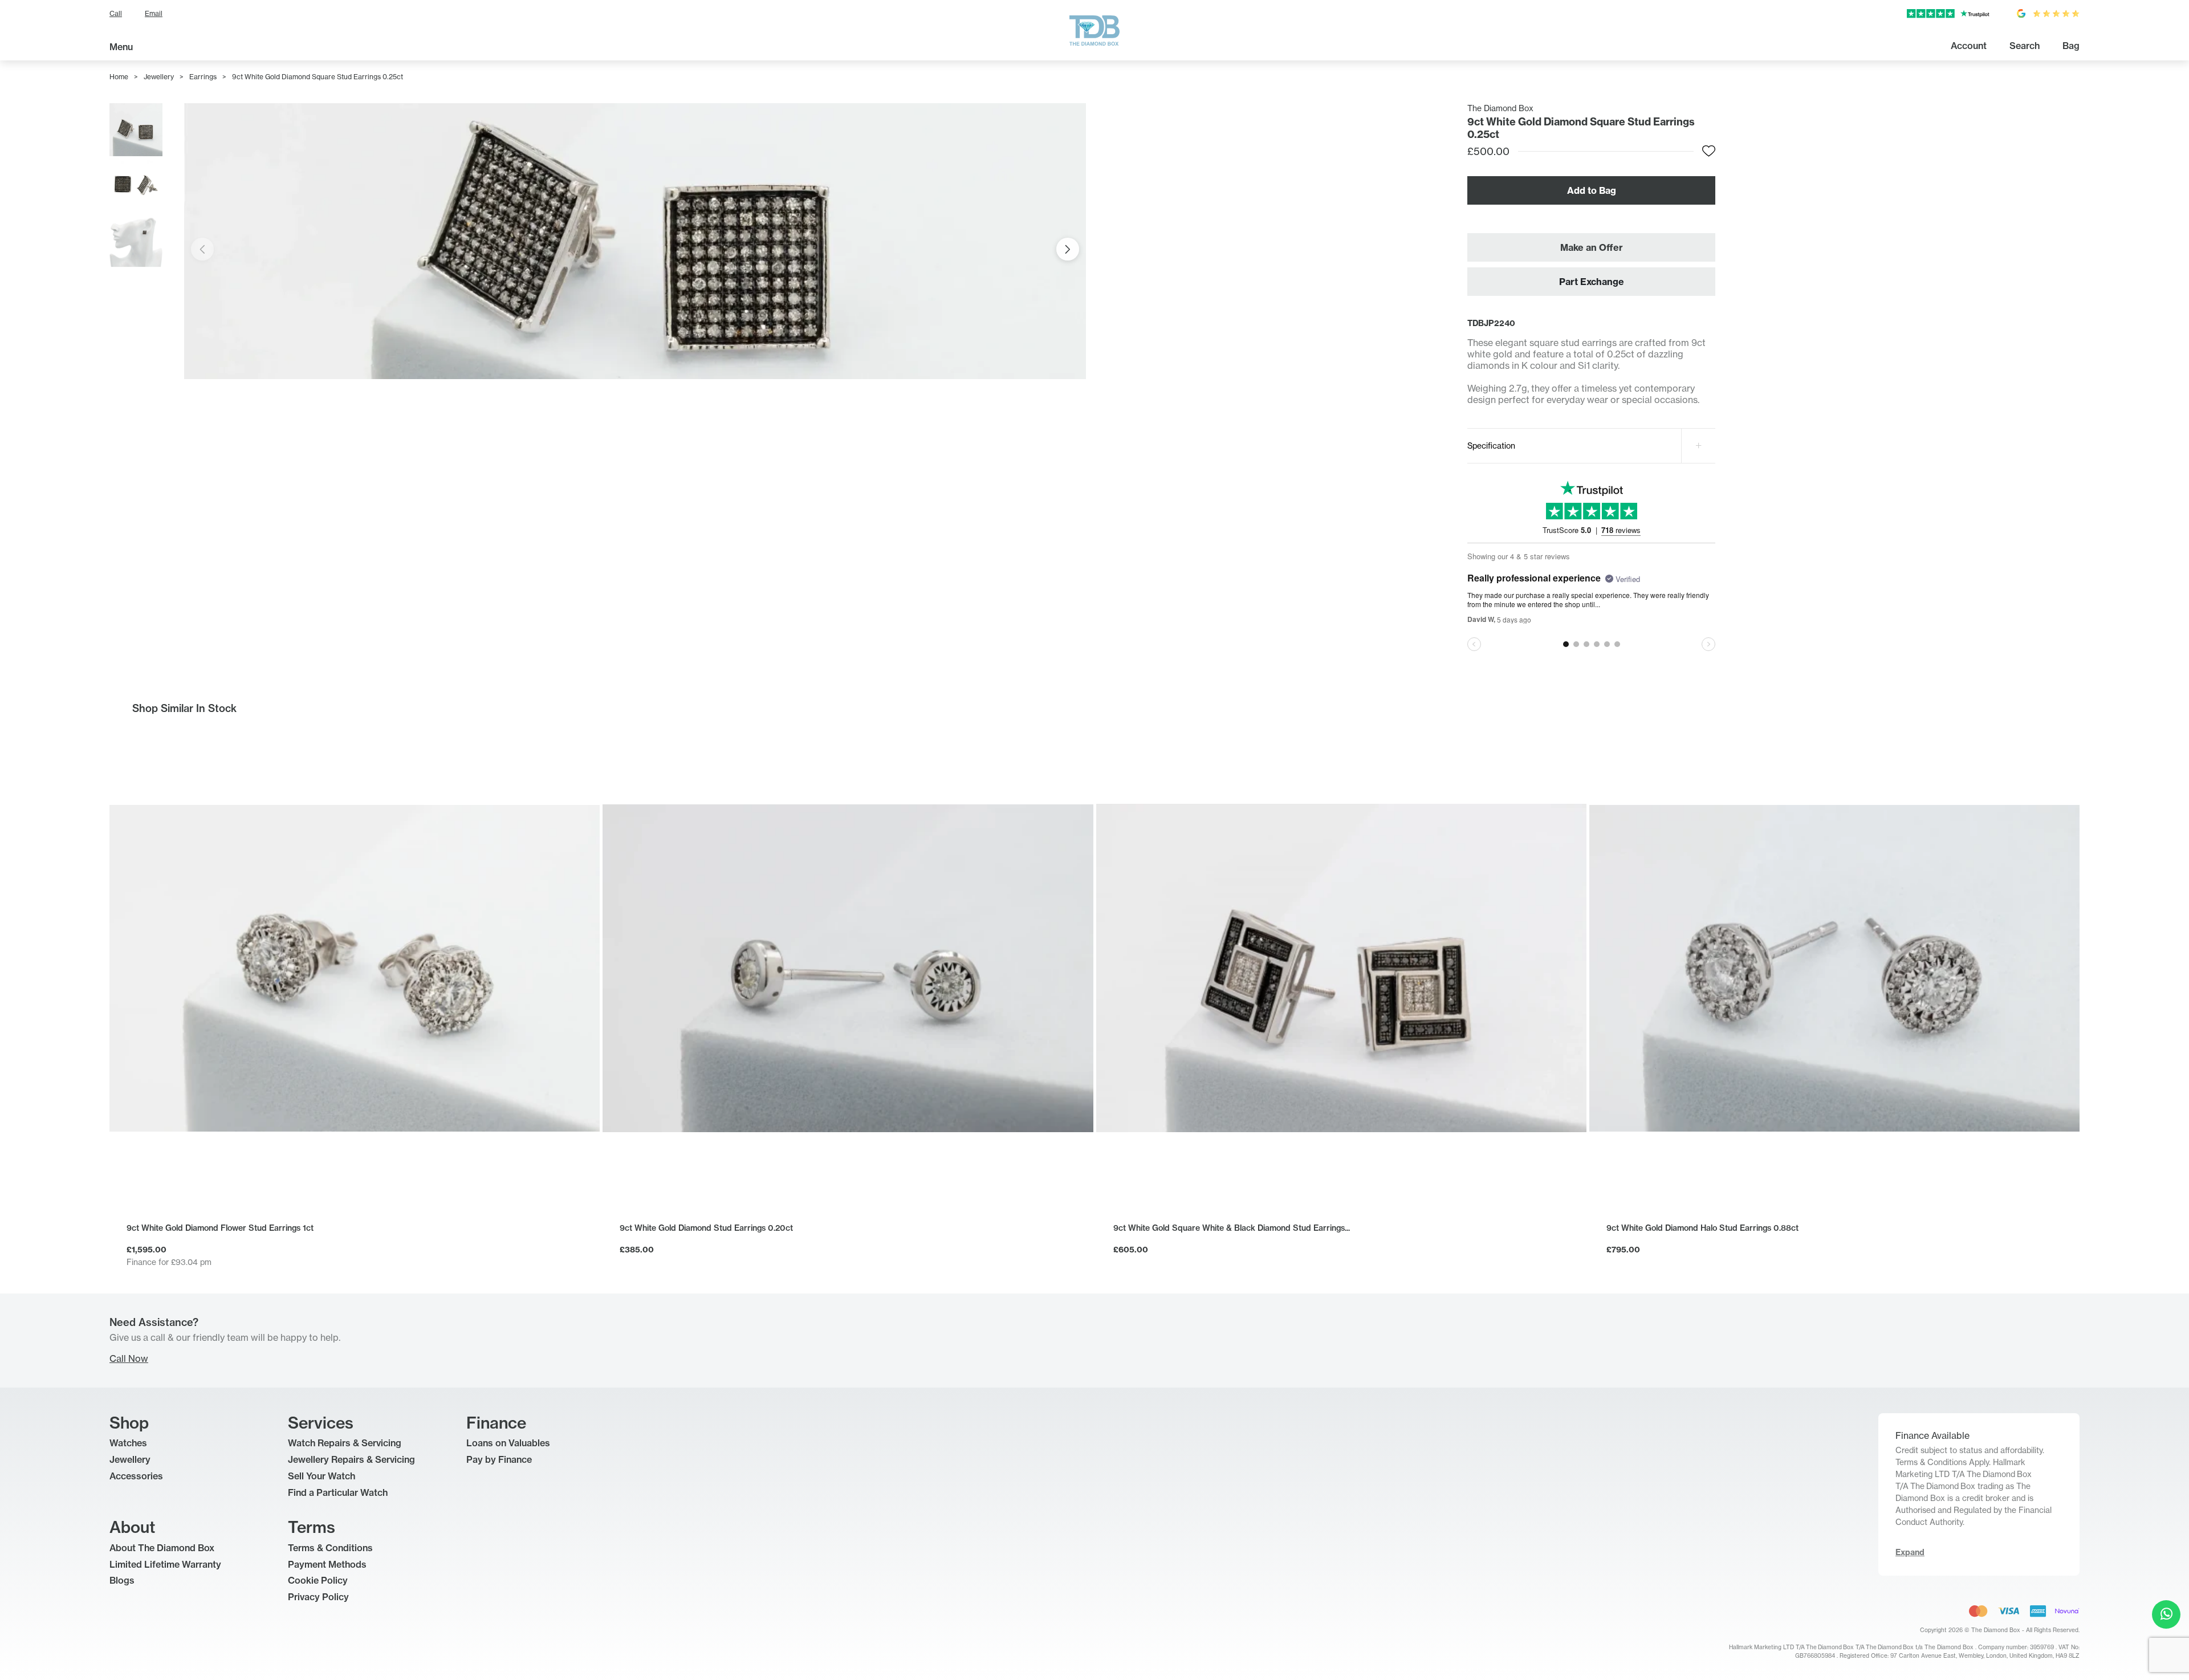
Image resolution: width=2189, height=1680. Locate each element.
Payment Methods (327, 1564)
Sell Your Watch (322, 1476)
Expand (1910, 1552)
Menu (121, 47)
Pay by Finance (499, 1459)
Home (119, 77)
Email (154, 13)
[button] (1068, 249)
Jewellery (159, 77)
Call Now (129, 1358)
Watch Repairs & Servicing (345, 1443)
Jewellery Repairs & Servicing (351, 1459)
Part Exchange (1592, 282)
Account (1969, 46)
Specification (1491, 446)
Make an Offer (1592, 247)
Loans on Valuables (508, 1443)
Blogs (122, 1580)
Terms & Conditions (330, 1548)
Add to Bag (1592, 190)
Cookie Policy (318, 1580)
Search (2025, 46)
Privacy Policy (318, 1597)
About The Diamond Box (162, 1548)
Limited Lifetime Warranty (165, 1564)
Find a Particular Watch (338, 1492)
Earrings (203, 77)
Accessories (136, 1476)
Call (116, 13)
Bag (2071, 46)
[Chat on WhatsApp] (2166, 1614)
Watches (128, 1443)
